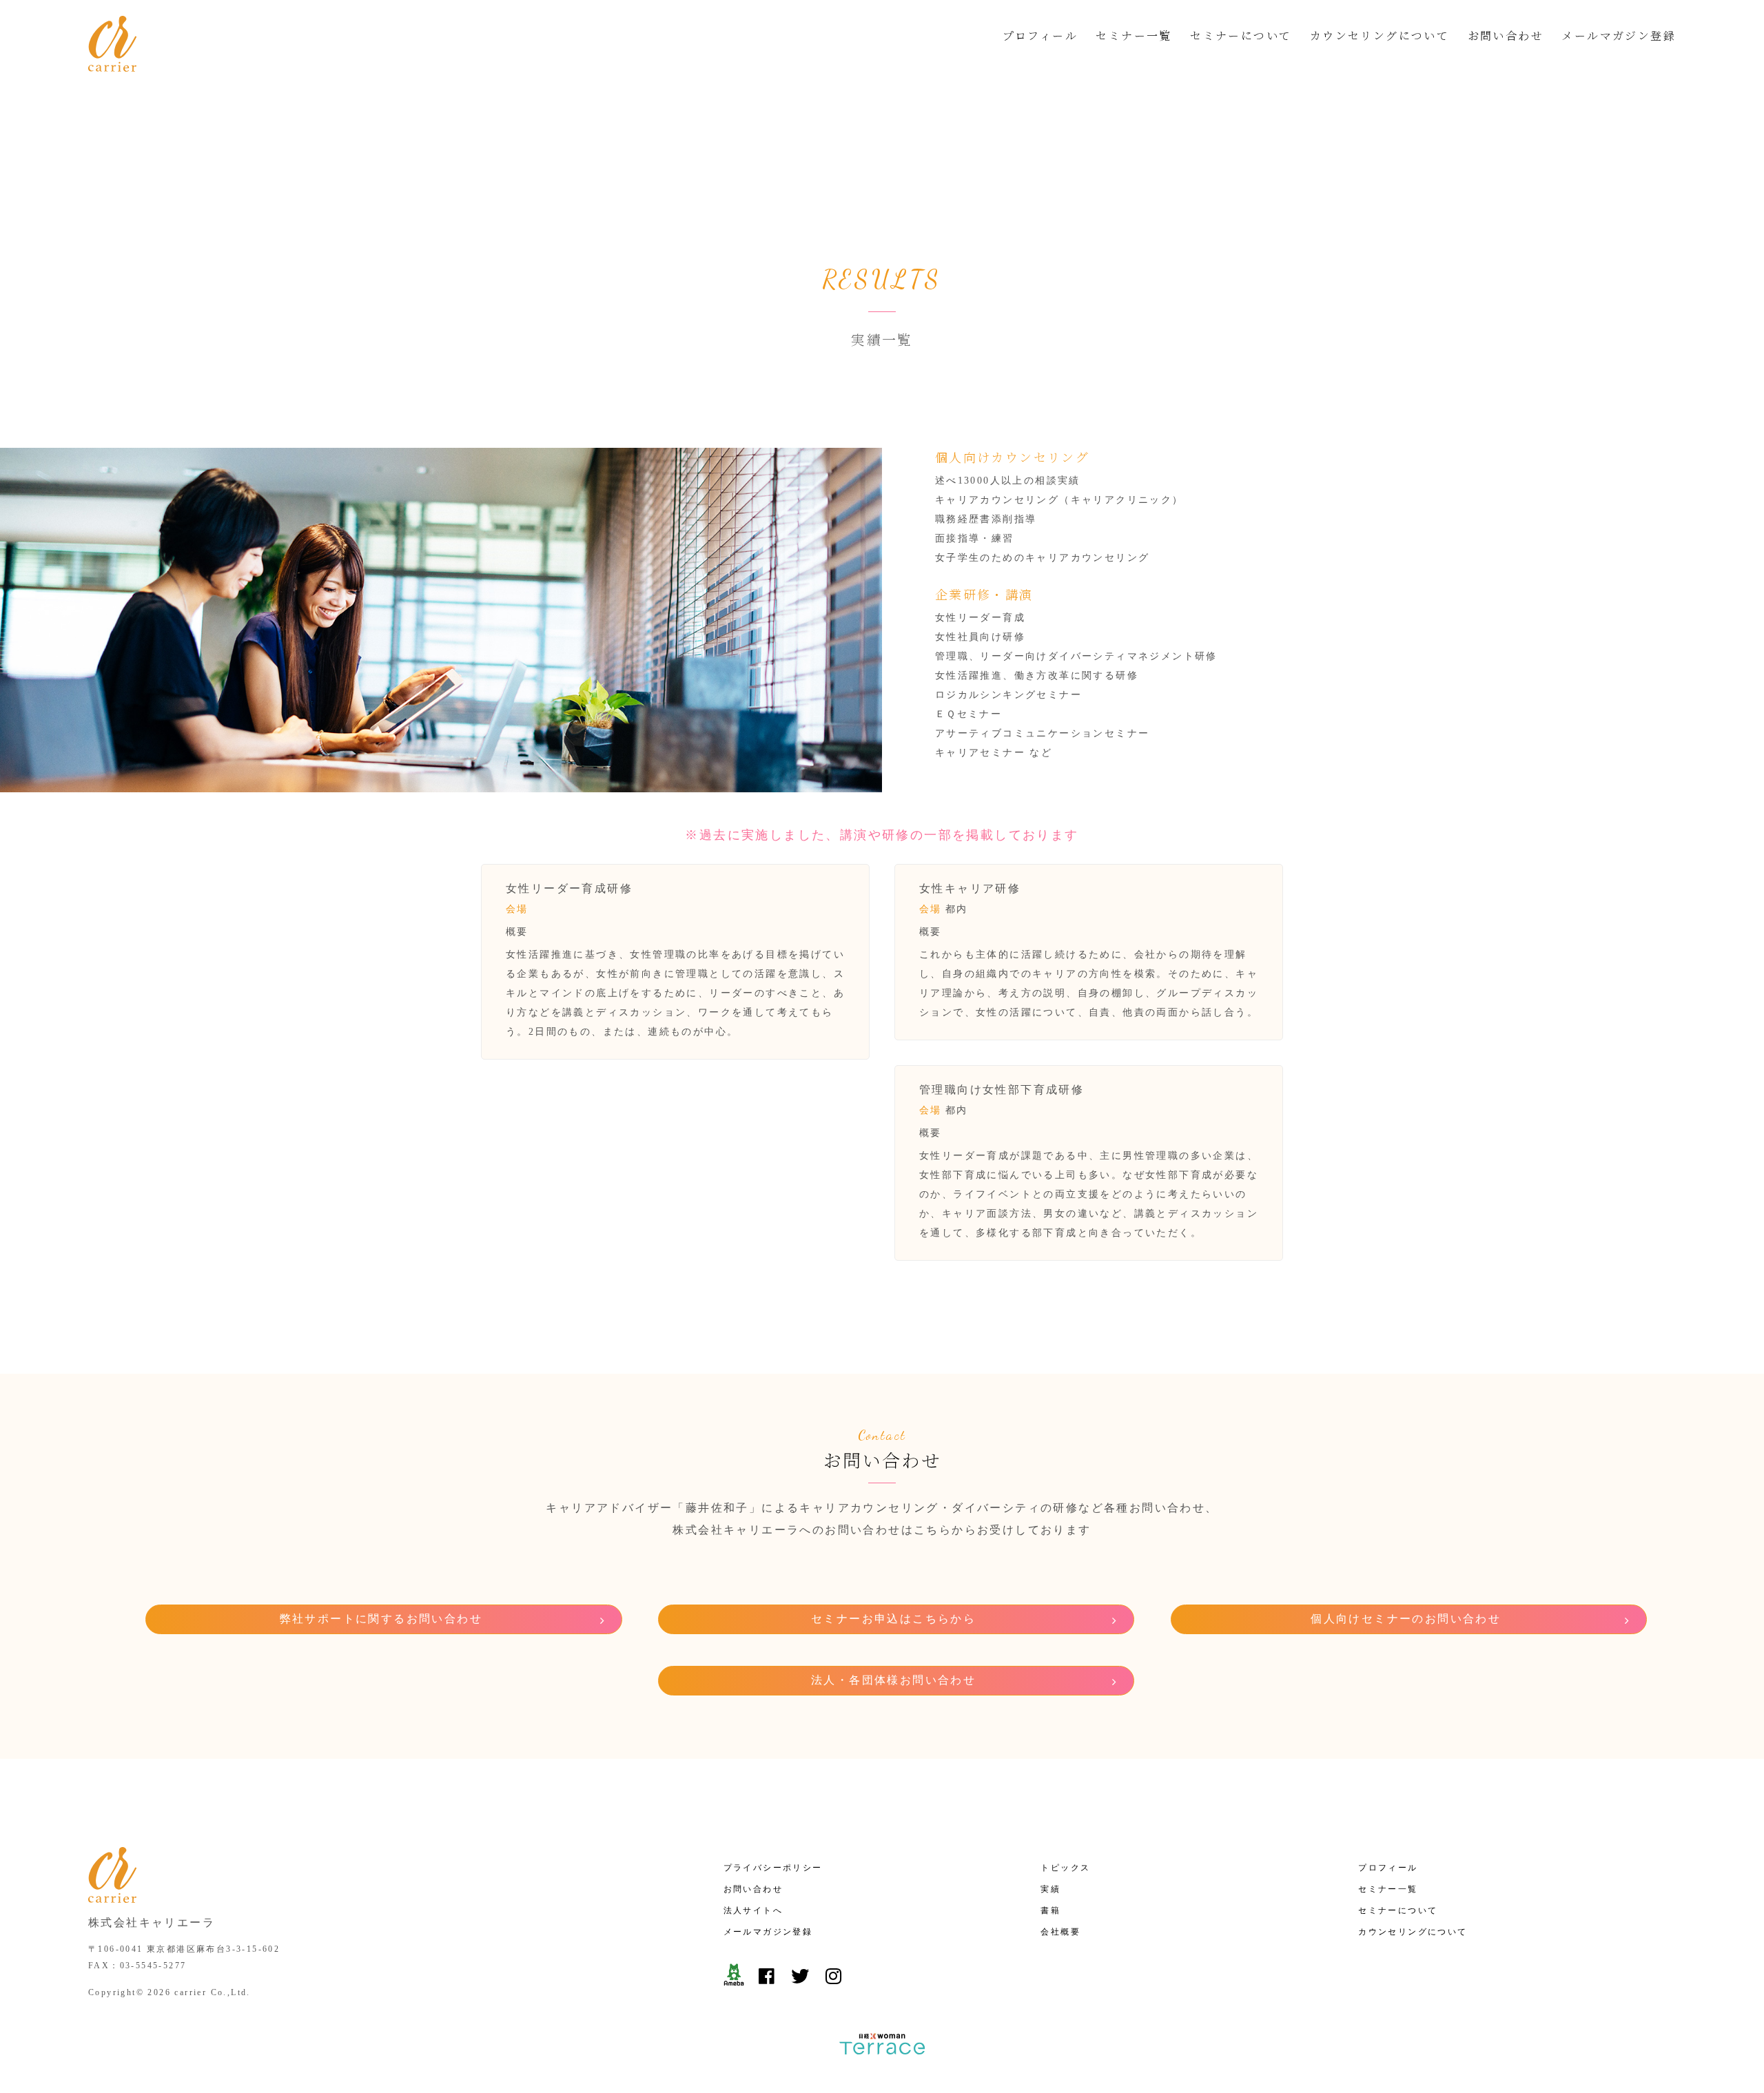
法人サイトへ (753, 1910)
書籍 (1050, 1910)
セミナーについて (1241, 35)
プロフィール (1040, 35)
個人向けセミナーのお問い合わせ (1406, 1619)
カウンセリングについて (1380, 35)
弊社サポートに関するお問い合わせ (381, 1619)
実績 (1050, 1889)
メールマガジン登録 (1619, 35)
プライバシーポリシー (773, 1868)
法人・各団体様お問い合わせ (893, 1680)
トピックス (1065, 1868)
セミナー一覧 (1134, 35)
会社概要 (1060, 1932)
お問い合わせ (1506, 35)
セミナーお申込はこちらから (893, 1619)
